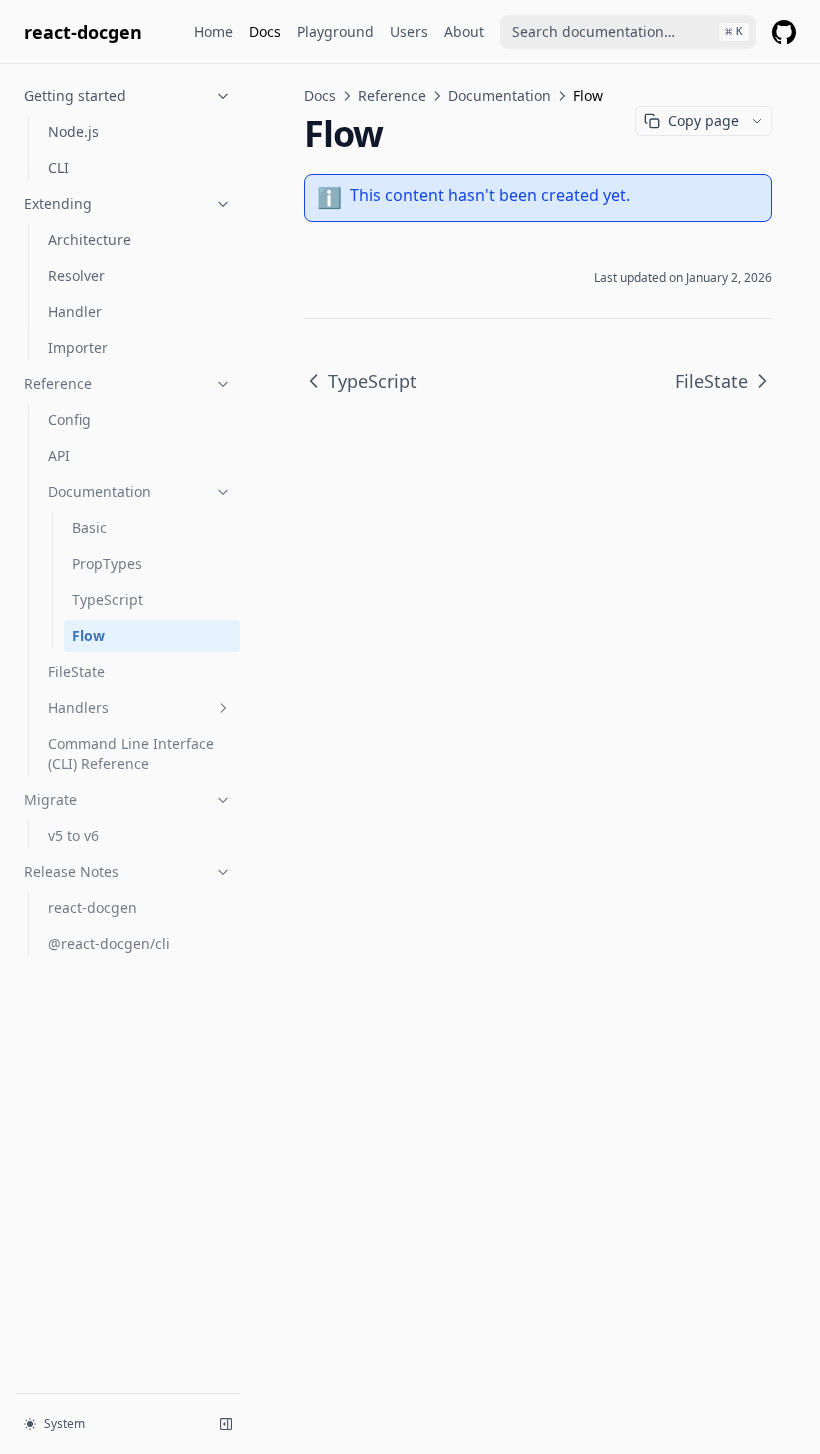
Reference (58, 383)
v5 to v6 (73, 835)
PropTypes (107, 563)
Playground (335, 31)
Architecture (89, 239)
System (64, 1423)
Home (213, 31)
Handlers (78, 707)
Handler (75, 311)
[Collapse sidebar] (226, 1424)
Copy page (703, 120)
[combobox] (628, 32)
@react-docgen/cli (109, 943)
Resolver (76, 275)
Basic (89, 527)
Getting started (75, 95)
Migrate (50, 799)
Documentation (99, 491)
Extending (58, 203)
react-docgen (92, 907)
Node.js (73, 131)
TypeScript (107, 599)
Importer (78, 347)
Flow (88, 635)
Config (69, 419)
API (59, 455)
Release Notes (71, 871)
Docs (265, 31)
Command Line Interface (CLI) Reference (131, 753)
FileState (76, 671)
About (464, 31)
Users (409, 31)
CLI (58, 167)
